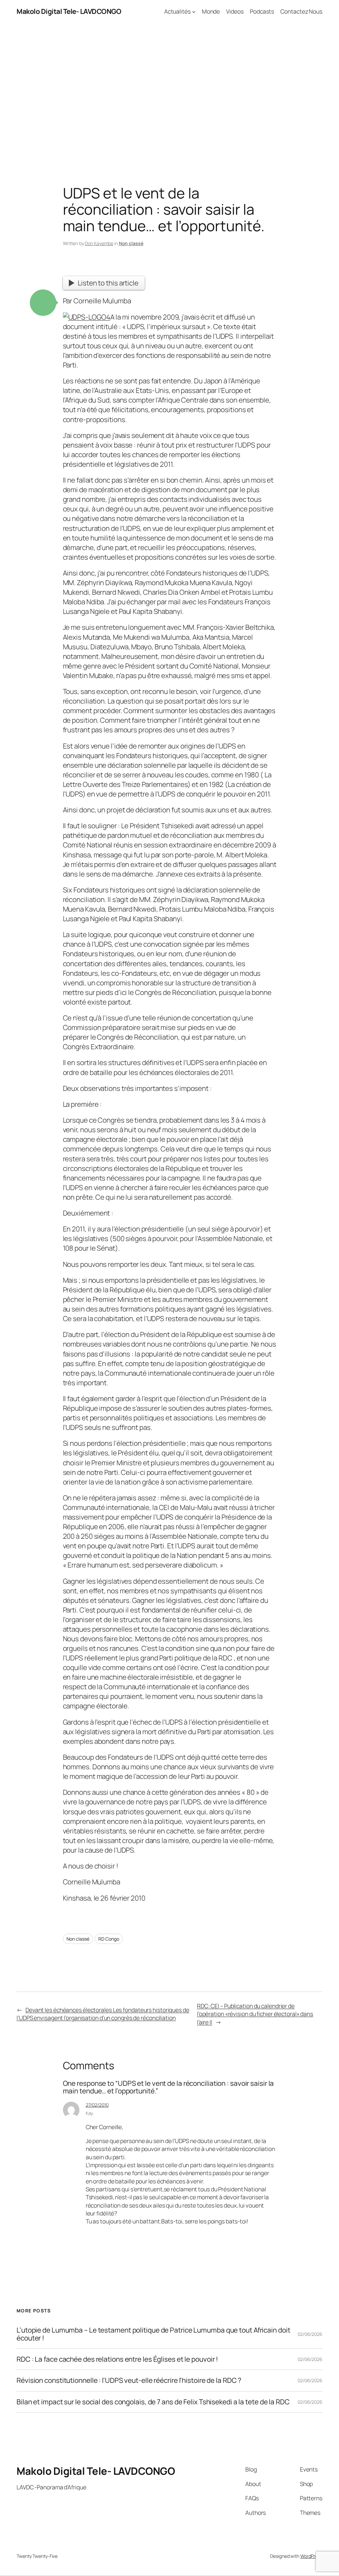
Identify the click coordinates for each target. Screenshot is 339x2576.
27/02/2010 (97, 2105)
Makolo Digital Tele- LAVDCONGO (69, 11)
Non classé (131, 243)
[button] (43, 303)
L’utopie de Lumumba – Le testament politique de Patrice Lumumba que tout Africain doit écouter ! (153, 2334)
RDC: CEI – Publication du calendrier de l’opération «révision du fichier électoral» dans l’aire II (255, 2014)
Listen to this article (108, 283)
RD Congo (109, 1939)
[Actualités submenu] (194, 11)
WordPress (311, 2556)
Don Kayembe (99, 243)
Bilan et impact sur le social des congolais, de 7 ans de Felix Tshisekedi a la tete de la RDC (153, 2402)
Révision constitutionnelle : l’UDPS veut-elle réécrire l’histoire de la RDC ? (129, 2380)
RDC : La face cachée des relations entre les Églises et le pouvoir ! (117, 2359)
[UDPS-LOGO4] (87, 317)
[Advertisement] (169, 92)
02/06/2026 (310, 2334)
